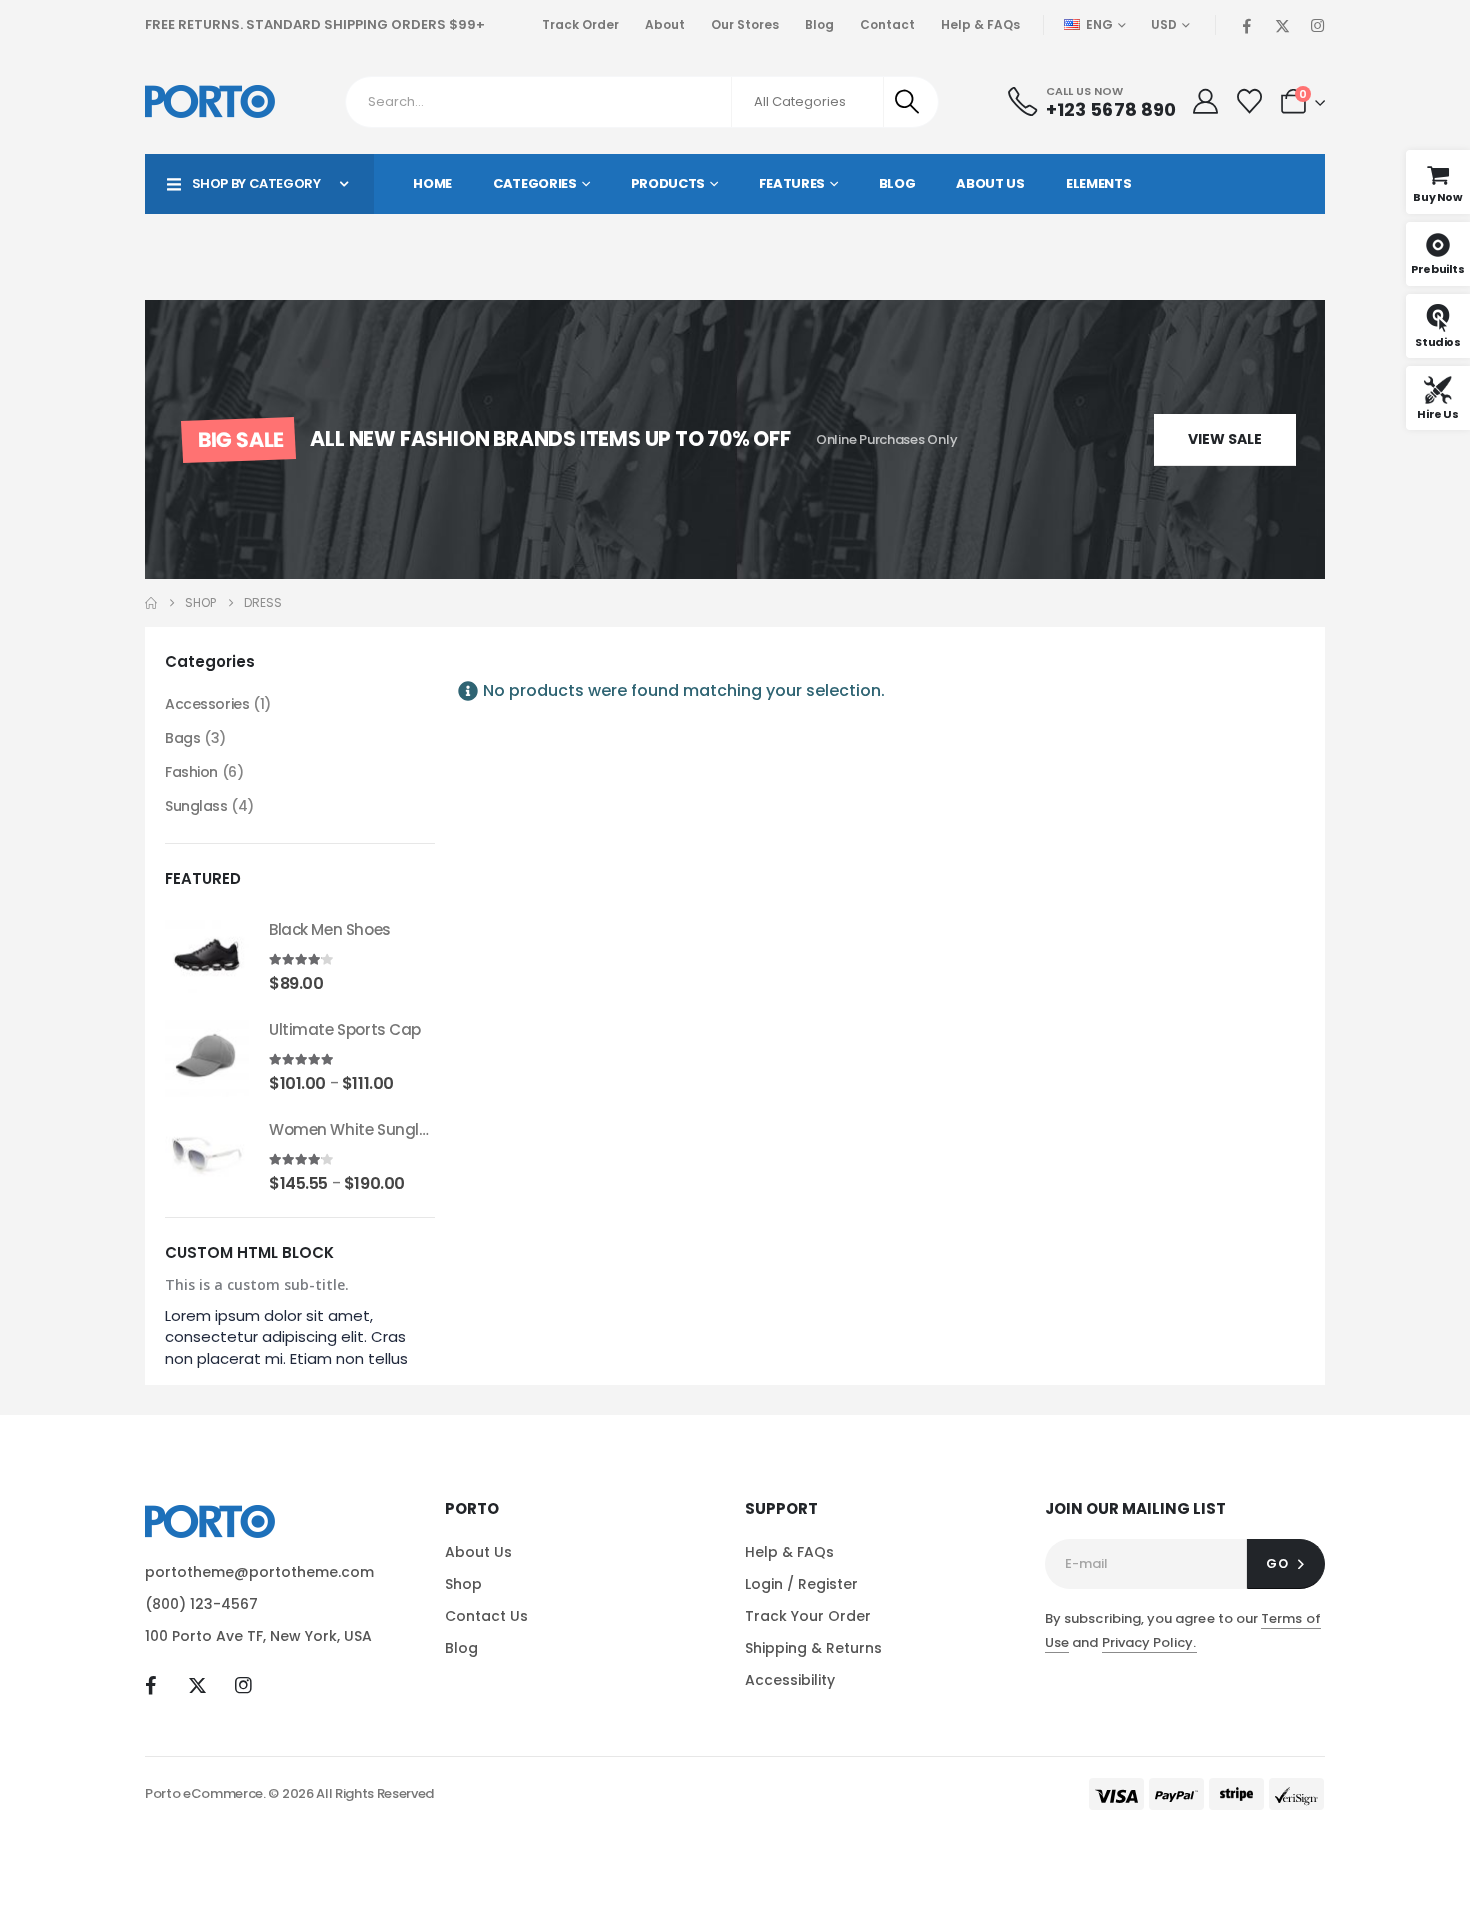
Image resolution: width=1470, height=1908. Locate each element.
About (665, 24)
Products (668, 183)
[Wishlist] (1249, 101)
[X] (1282, 25)
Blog (819, 24)
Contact (887, 24)
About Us (990, 183)
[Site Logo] (210, 101)
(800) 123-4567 (201, 1604)
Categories (535, 183)
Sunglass (196, 806)
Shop (463, 1584)
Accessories (207, 704)
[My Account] (1205, 101)
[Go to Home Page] (151, 603)
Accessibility (790, 1680)
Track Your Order (808, 1616)
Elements (1098, 183)
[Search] (909, 102)
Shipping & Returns (813, 1648)
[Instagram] (1317, 25)
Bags (182, 738)
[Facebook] (1247, 25)
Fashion (191, 772)
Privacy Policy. (1149, 1642)
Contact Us (486, 1616)
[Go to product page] (207, 955)
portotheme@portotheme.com (259, 1572)
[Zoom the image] (210, 1516)
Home (432, 183)
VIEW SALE (1225, 439)
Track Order (580, 24)
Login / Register (801, 1584)
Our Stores (745, 24)
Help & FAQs (980, 24)
